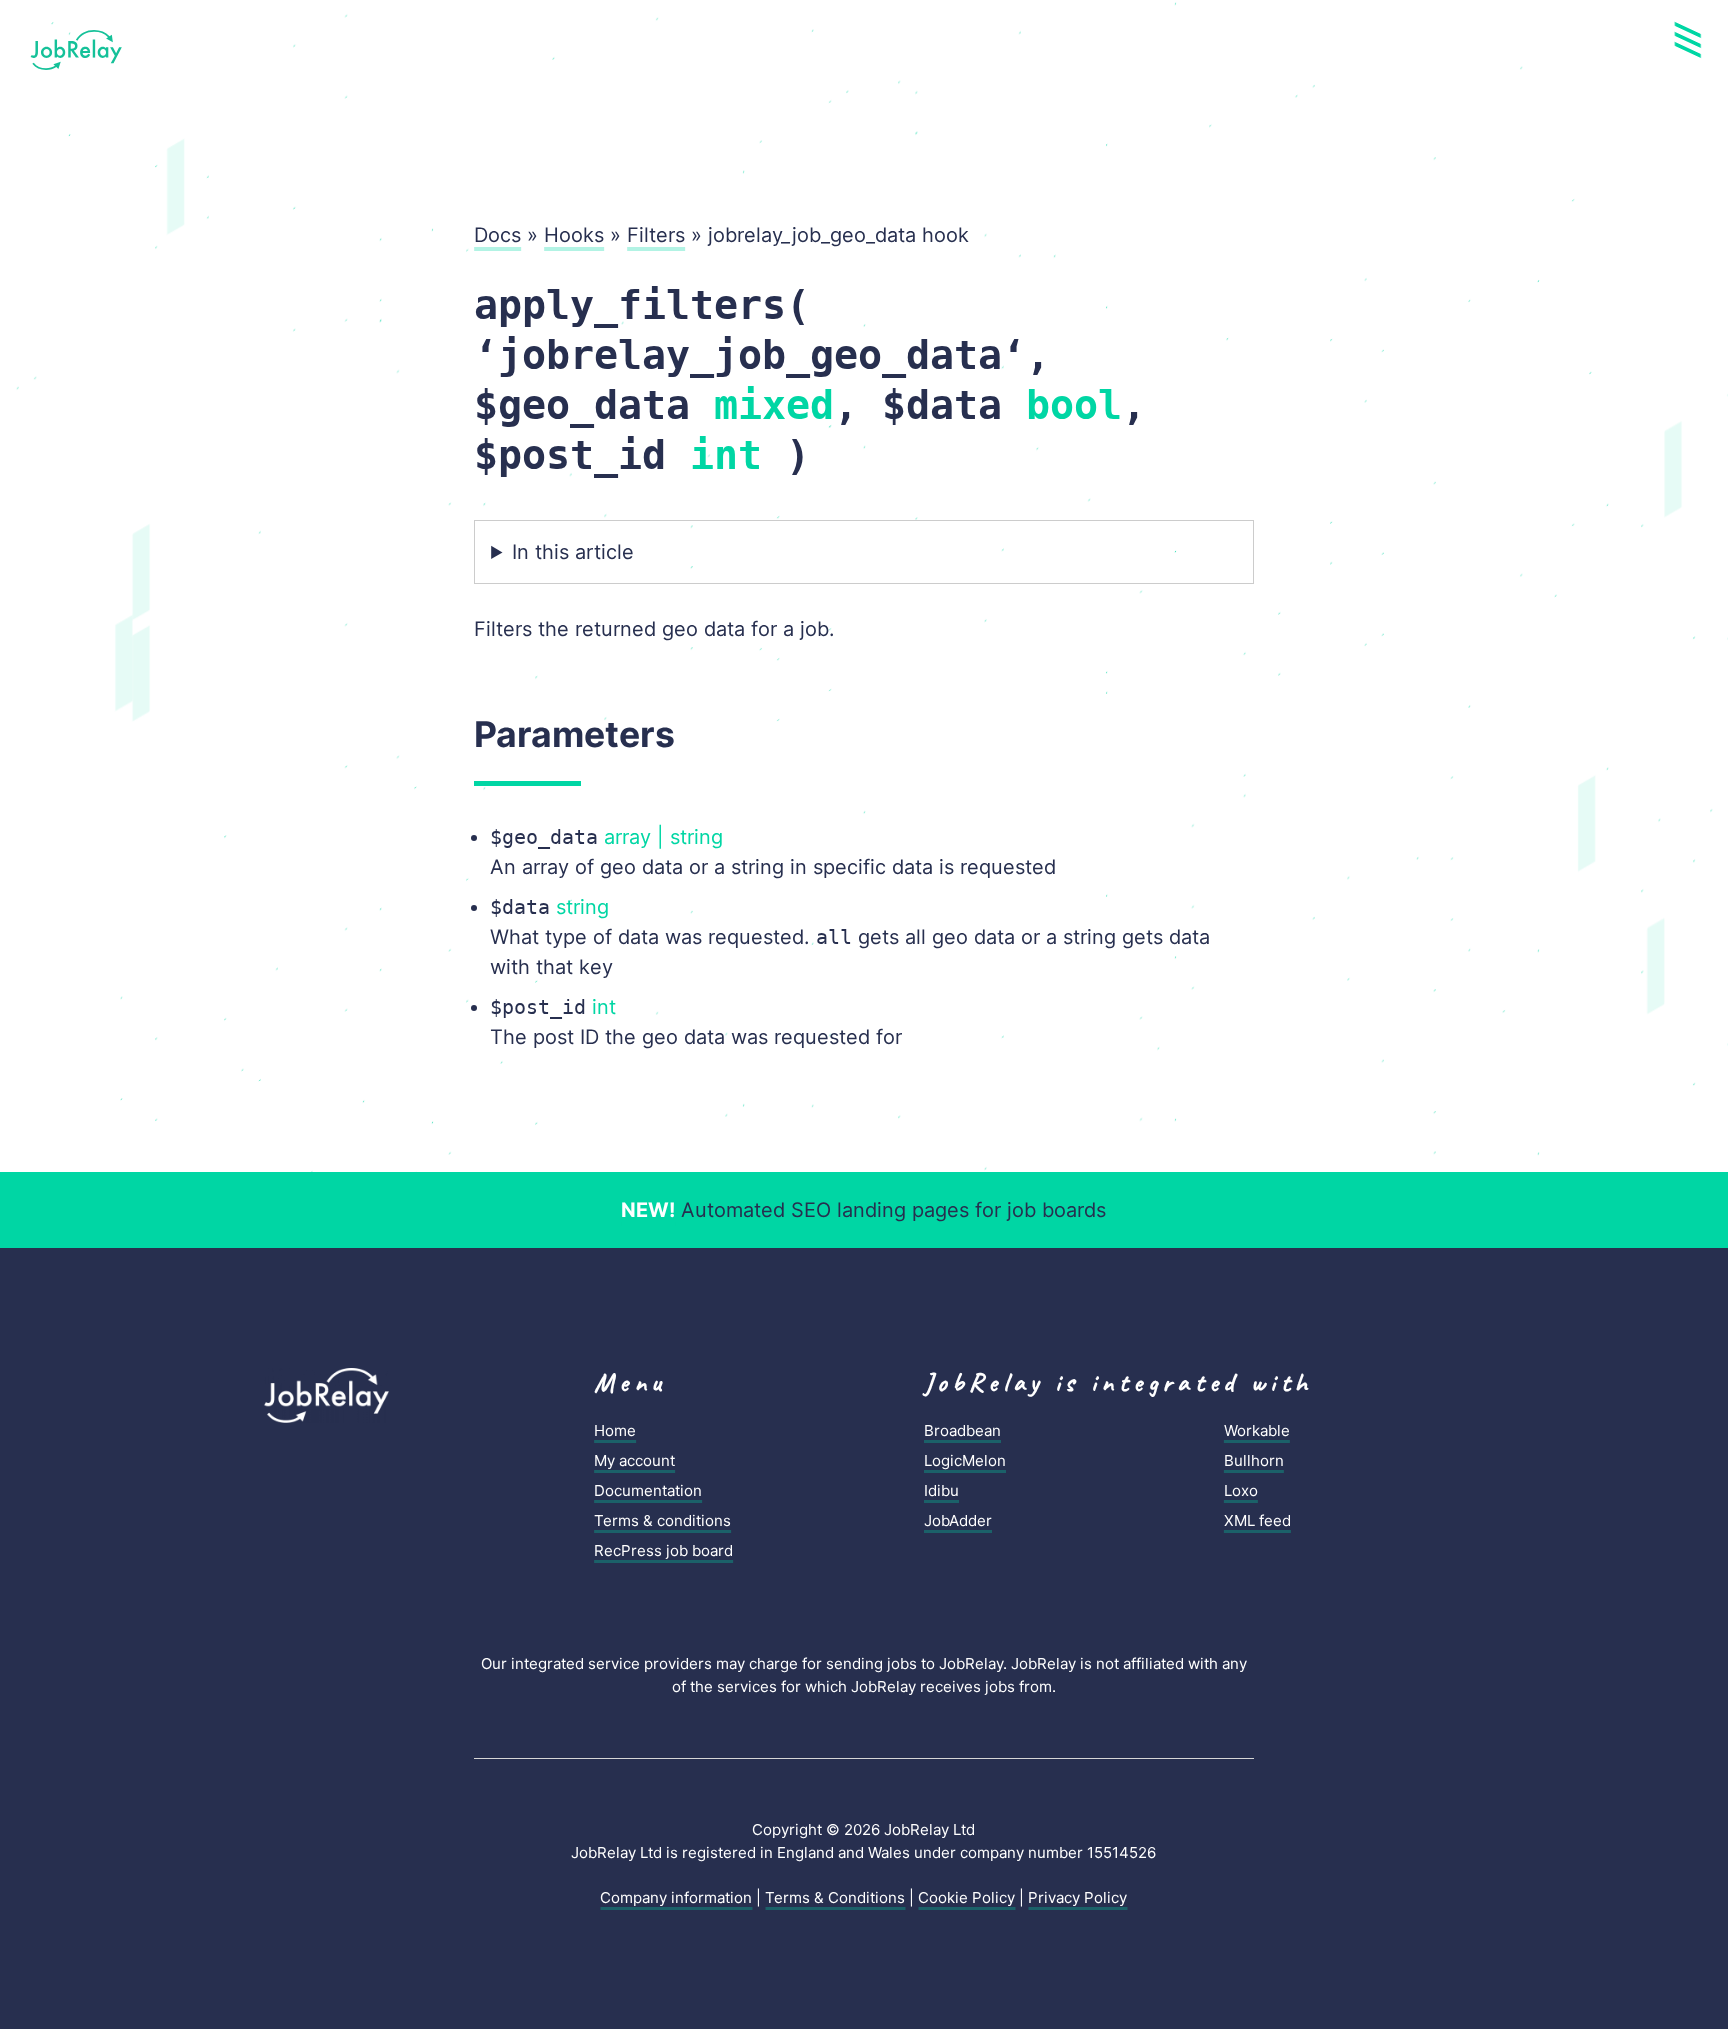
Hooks (574, 235)
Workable (1257, 1430)
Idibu (941, 1490)
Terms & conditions (662, 1520)
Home (615, 1430)
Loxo (1241, 1490)
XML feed (1257, 1520)
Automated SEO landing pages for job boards (863, 1210)
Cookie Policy (966, 1897)
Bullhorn (1254, 1460)
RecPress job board (663, 1550)
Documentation (648, 1490)
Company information (676, 1897)
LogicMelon (965, 1460)
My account (634, 1460)
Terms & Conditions (835, 1897)
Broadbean (962, 1430)
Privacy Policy (1077, 1897)
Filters (656, 235)
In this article (573, 552)
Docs (497, 235)
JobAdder (958, 1520)
